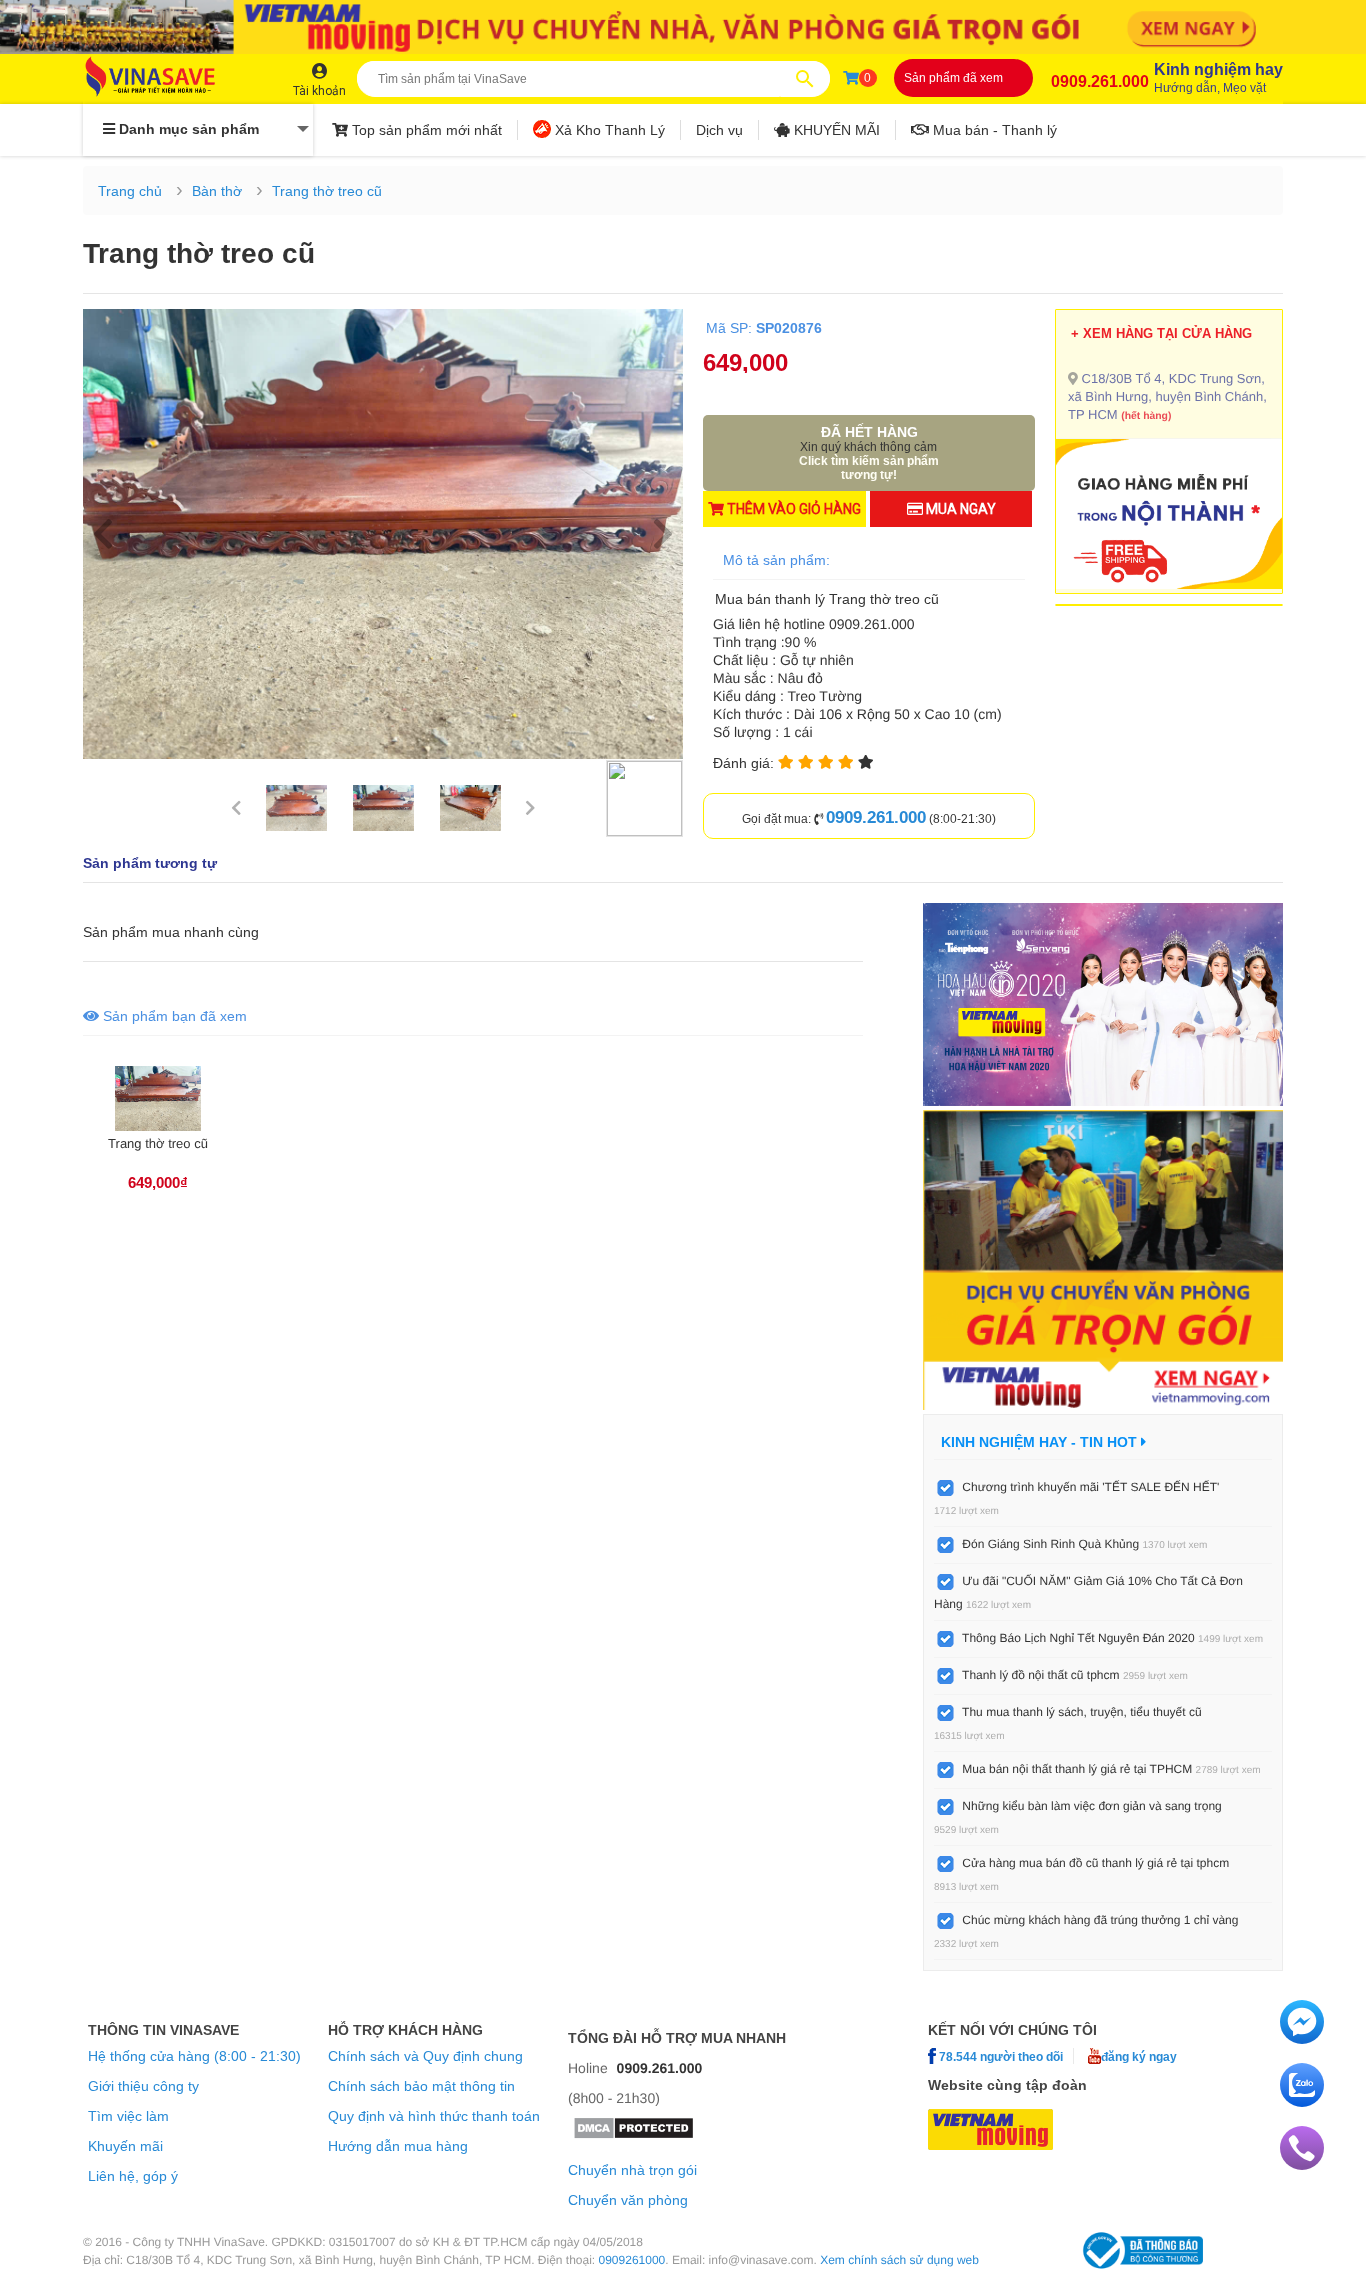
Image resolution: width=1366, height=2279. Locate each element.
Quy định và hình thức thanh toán (434, 2116)
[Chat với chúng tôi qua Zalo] (1302, 2102)
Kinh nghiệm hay (1218, 78)
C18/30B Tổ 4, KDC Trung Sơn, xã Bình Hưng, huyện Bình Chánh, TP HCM (1167, 396)
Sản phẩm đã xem (953, 78)
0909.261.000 (1100, 81)
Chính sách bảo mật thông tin (421, 2086)
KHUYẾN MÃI (835, 130)
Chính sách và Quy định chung (425, 2056)
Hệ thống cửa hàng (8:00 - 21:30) (194, 2056)
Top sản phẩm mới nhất (425, 130)
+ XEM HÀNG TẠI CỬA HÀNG (1161, 333)
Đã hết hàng (869, 453)
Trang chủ (130, 191)
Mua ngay (959, 509)
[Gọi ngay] (1302, 2165)
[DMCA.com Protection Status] (633, 2135)
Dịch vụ (719, 130)
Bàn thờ (217, 191)
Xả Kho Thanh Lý (608, 130)
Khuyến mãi (125, 2146)
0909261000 (632, 2260)
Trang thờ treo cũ (327, 191)
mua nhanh (188, 932)
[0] (851, 78)
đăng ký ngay (1139, 2056)
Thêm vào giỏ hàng (792, 509)
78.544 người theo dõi (999, 2056)
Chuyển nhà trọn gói (632, 2170)
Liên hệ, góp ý (133, 2176)
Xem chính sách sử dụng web (899, 2260)
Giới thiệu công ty (143, 2086)
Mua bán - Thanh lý (993, 130)
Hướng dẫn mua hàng (398, 2146)
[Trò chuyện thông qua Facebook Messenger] (1302, 2039)
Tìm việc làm (128, 2116)
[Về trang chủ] (170, 78)
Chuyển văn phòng (628, 2200)
